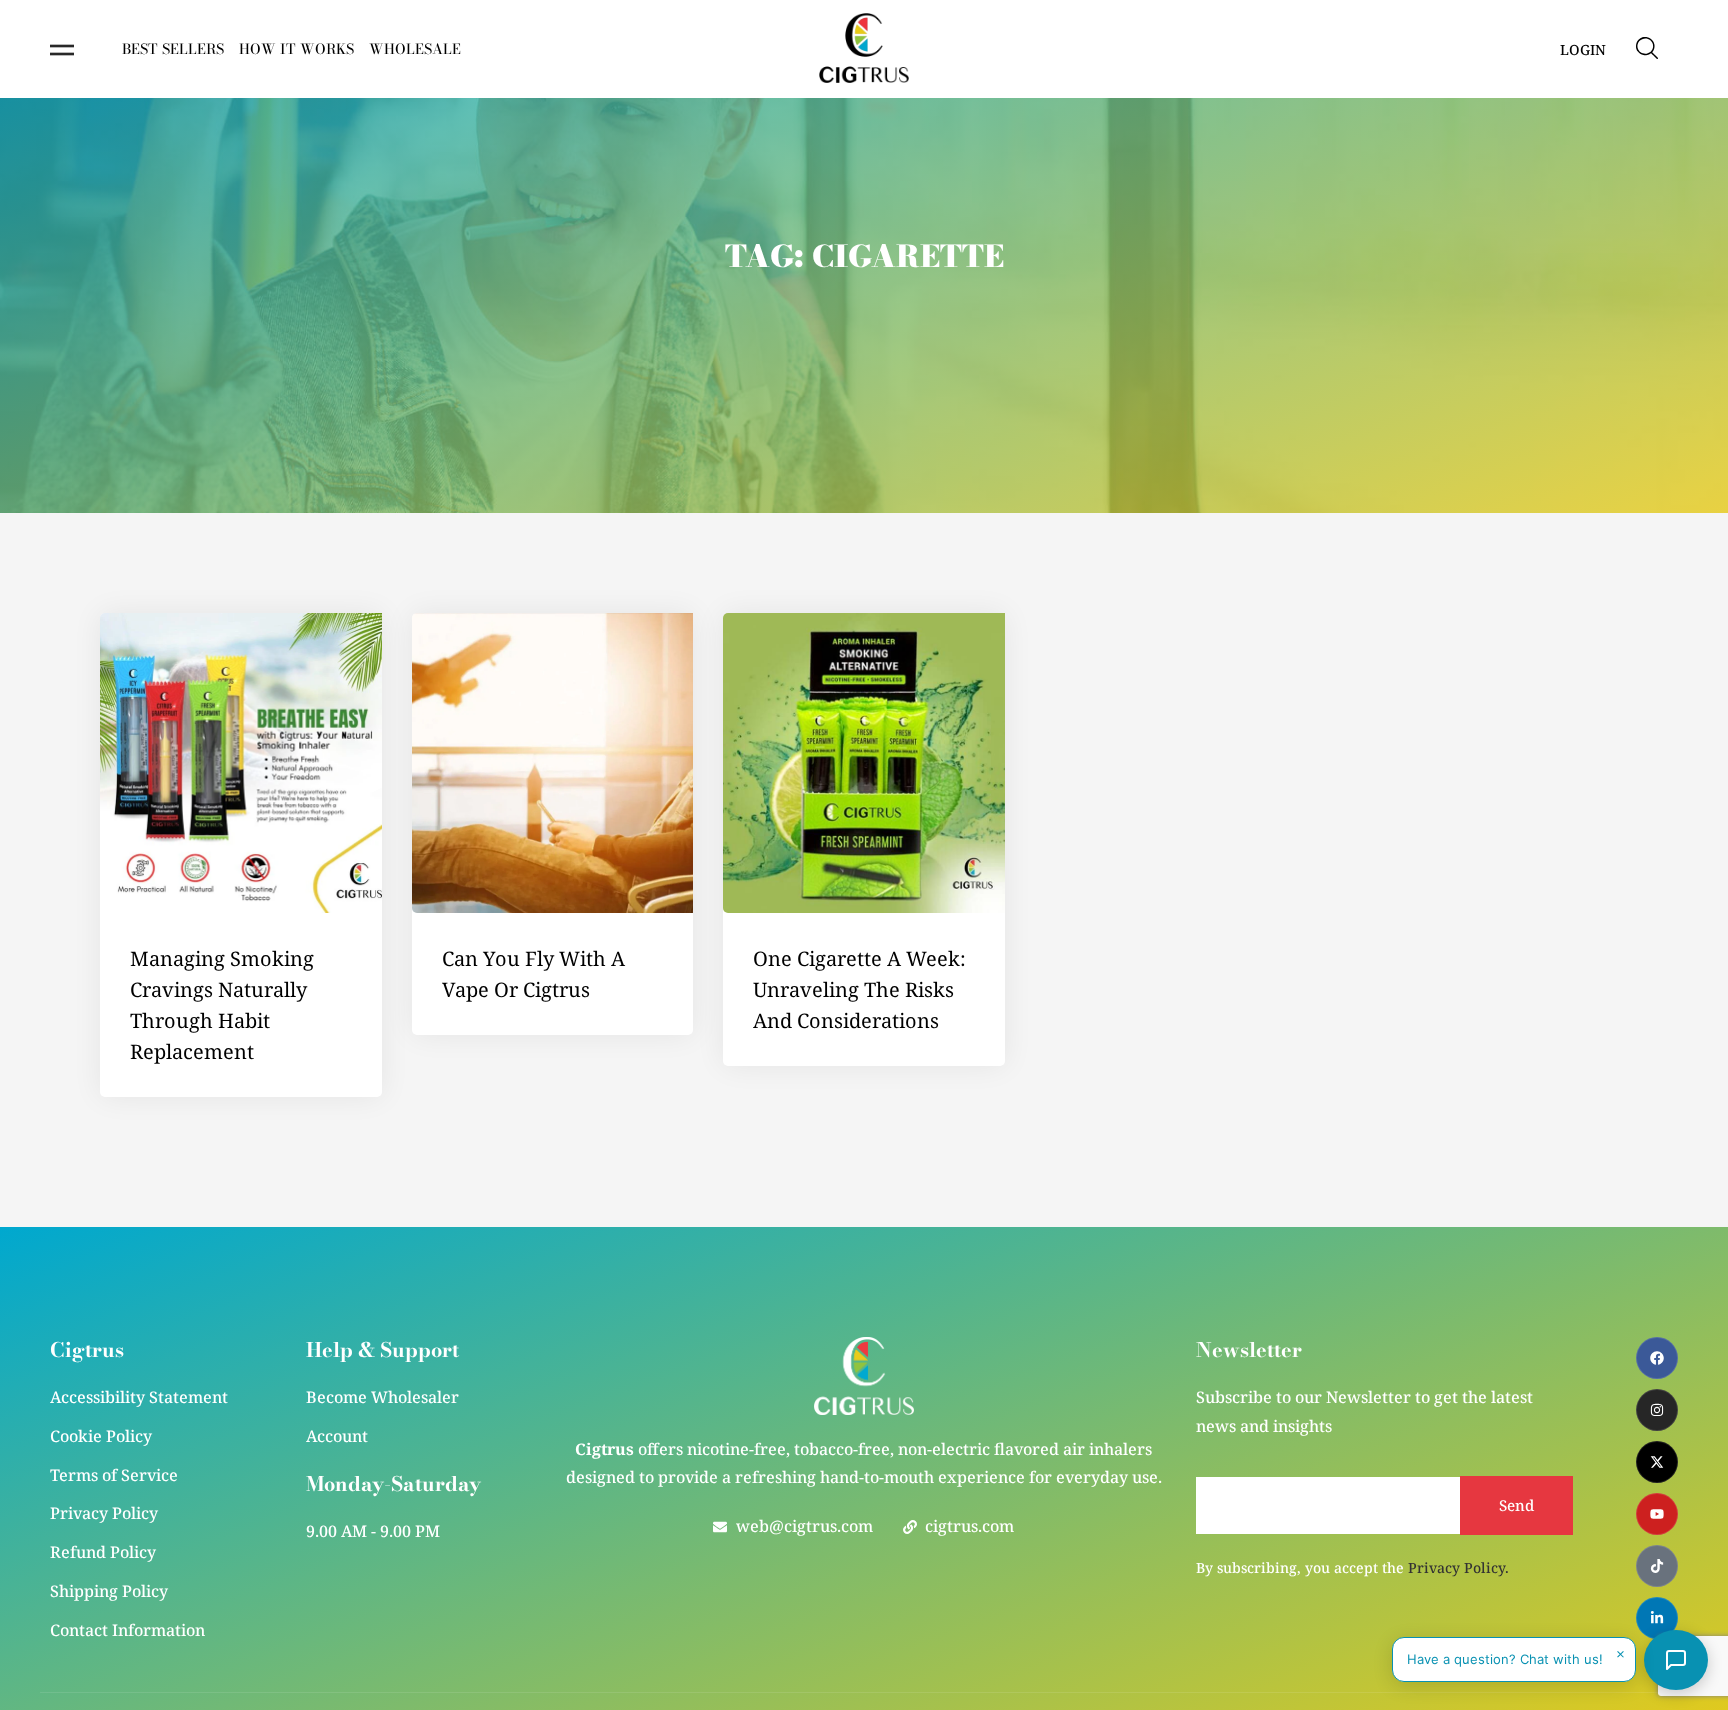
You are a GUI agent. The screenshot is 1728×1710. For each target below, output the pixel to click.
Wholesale (415, 49)
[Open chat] (1676, 1660)
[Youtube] (1657, 1514)
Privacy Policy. (1458, 1567)
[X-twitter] (1657, 1462)
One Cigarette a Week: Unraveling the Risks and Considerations (859, 989)
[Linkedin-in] (1657, 1618)
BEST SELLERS (173, 49)
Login (1583, 49)
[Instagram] (1657, 1410)
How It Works (296, 49)
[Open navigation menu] (62, 50)
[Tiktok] (1657, 1566)
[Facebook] (1657, 1358)
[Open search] (1647, 48)
